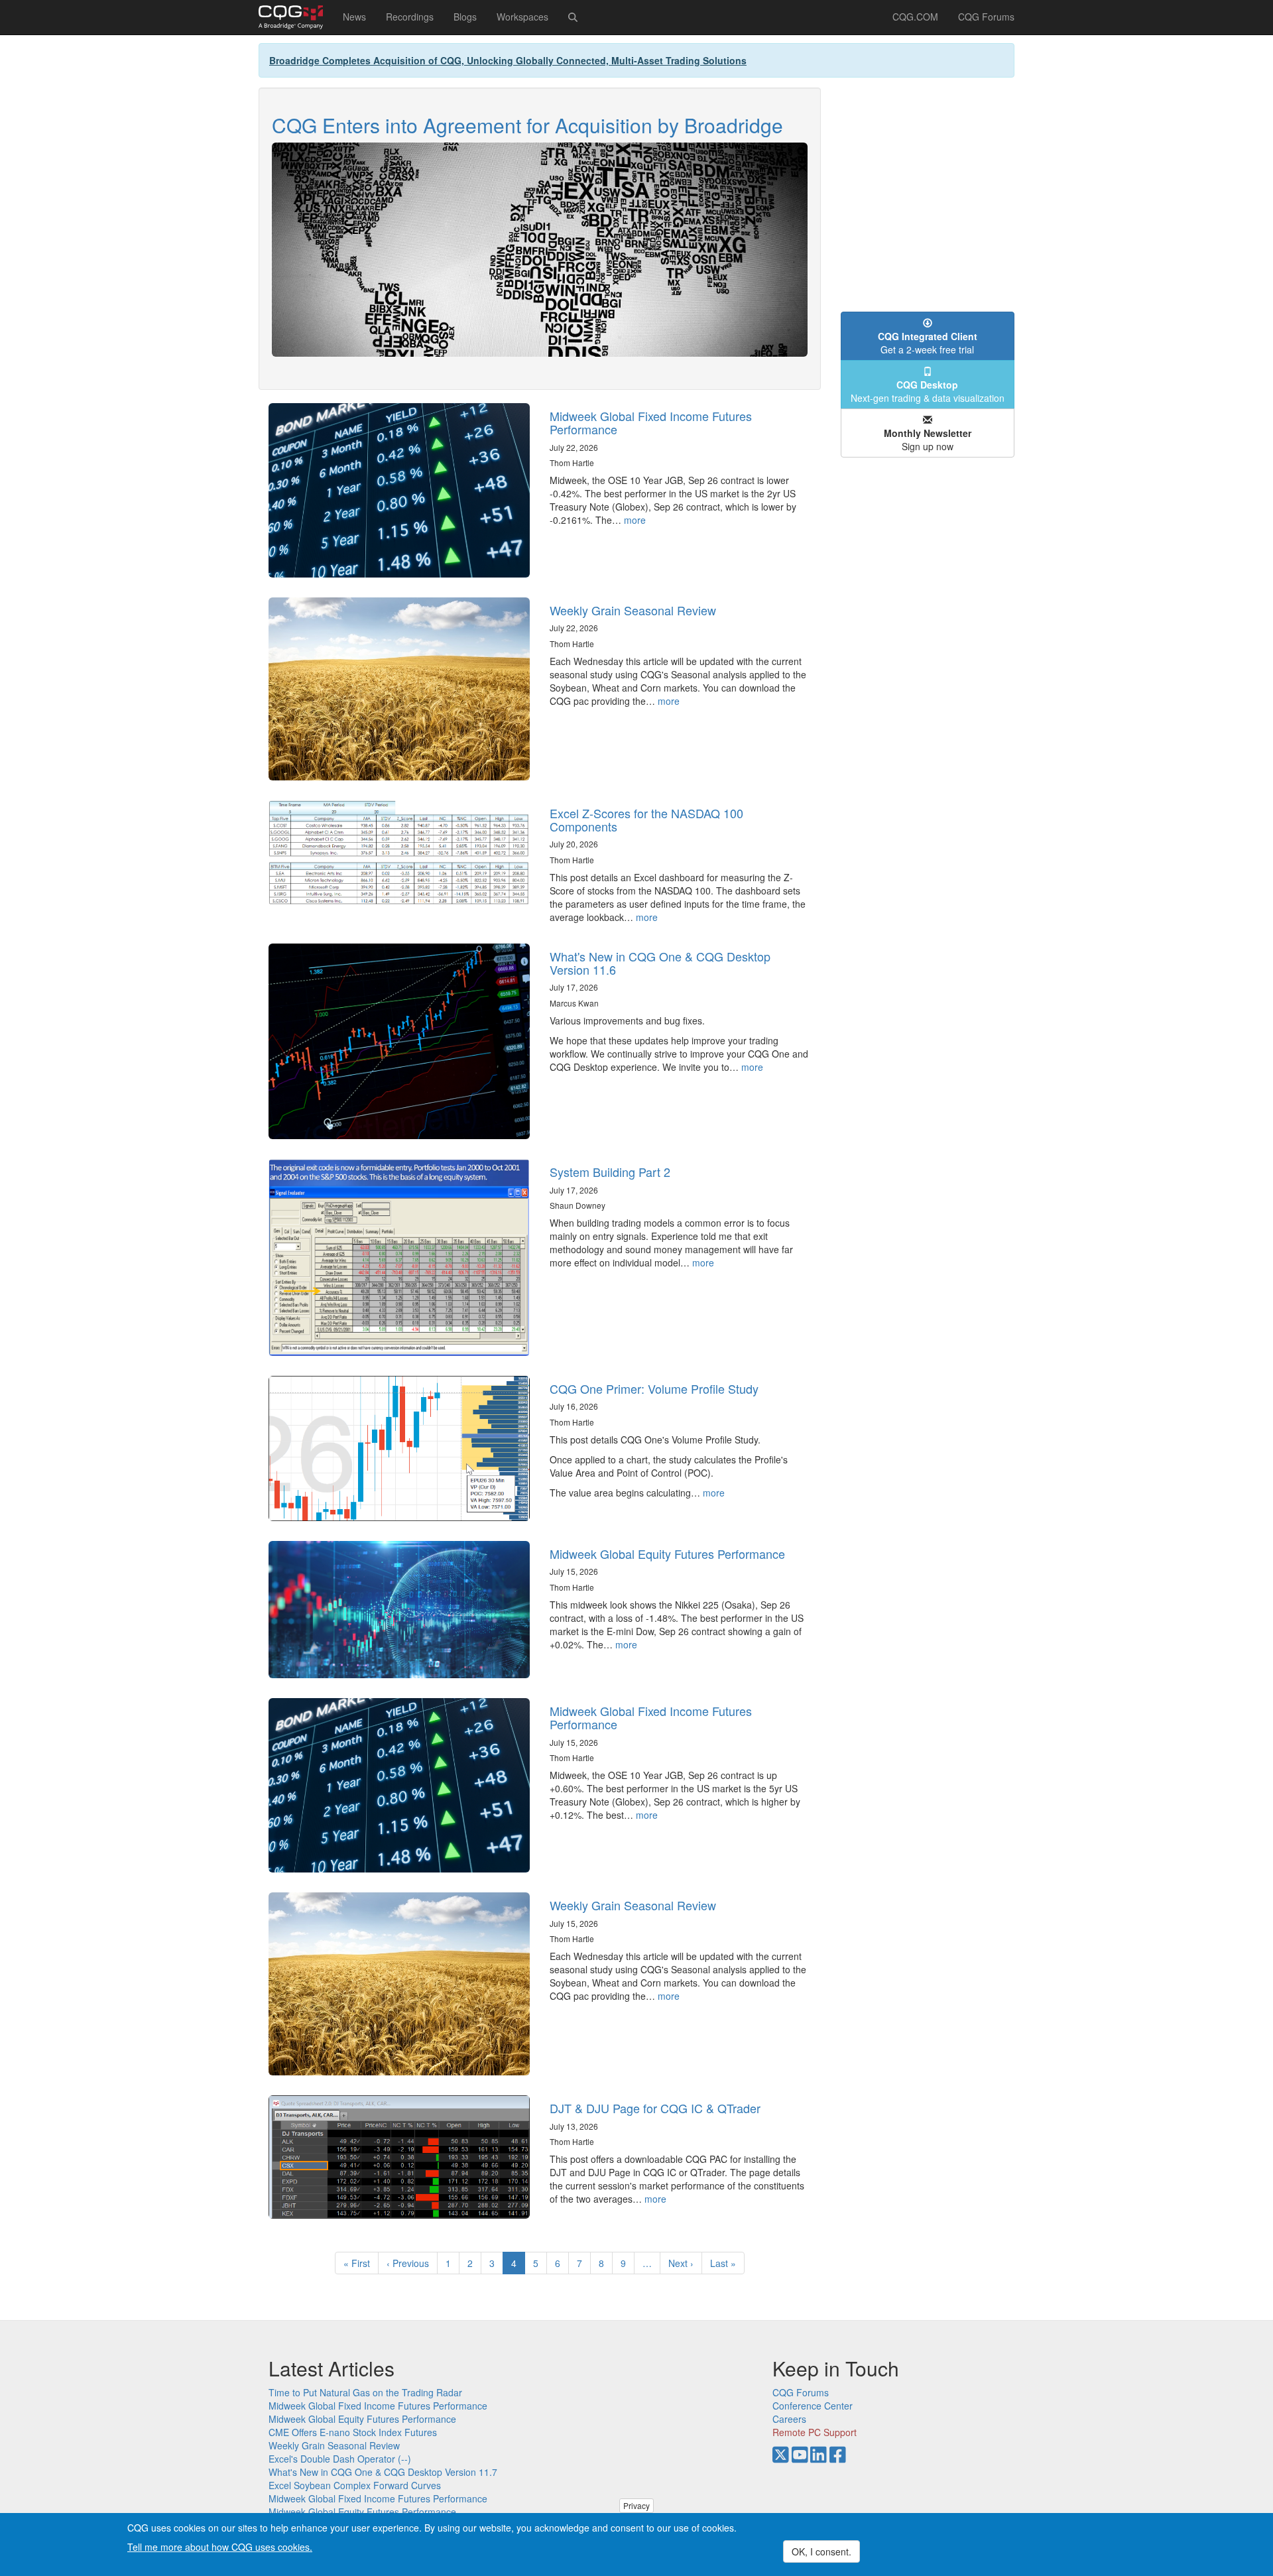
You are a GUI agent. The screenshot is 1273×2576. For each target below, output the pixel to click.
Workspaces (522, 17)
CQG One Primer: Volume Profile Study (654, 1388)
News (354, 17)
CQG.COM (915, 17)
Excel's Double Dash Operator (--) (340, 2459)
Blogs (465, 17)
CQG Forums (986, 17)
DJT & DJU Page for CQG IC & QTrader (655, 2108)
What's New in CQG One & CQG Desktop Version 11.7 (383, 2472)
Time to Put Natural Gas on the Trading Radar (365, 2392)
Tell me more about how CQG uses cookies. (220, 2547)
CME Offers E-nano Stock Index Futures (353, 2432)
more (635, 520)
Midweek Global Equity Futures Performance (667, 1554)
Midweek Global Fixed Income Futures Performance (651, 422)
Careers (789, 2419)
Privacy (636, 2505)
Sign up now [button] (928, 440)
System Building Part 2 (610, 1172)
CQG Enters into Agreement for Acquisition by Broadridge (527, 125)
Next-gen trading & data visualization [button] (928, 391)
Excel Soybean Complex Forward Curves (355, 2485)
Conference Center (813, 2406)
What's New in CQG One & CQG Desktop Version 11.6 (660, 963)
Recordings (410, 17)
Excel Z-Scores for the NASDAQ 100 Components (646, 820)
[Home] (296, 17)
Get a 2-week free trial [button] (928, 343)
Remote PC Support (815, 2432)
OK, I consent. (821, 2551)
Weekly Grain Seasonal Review (633, 610)
